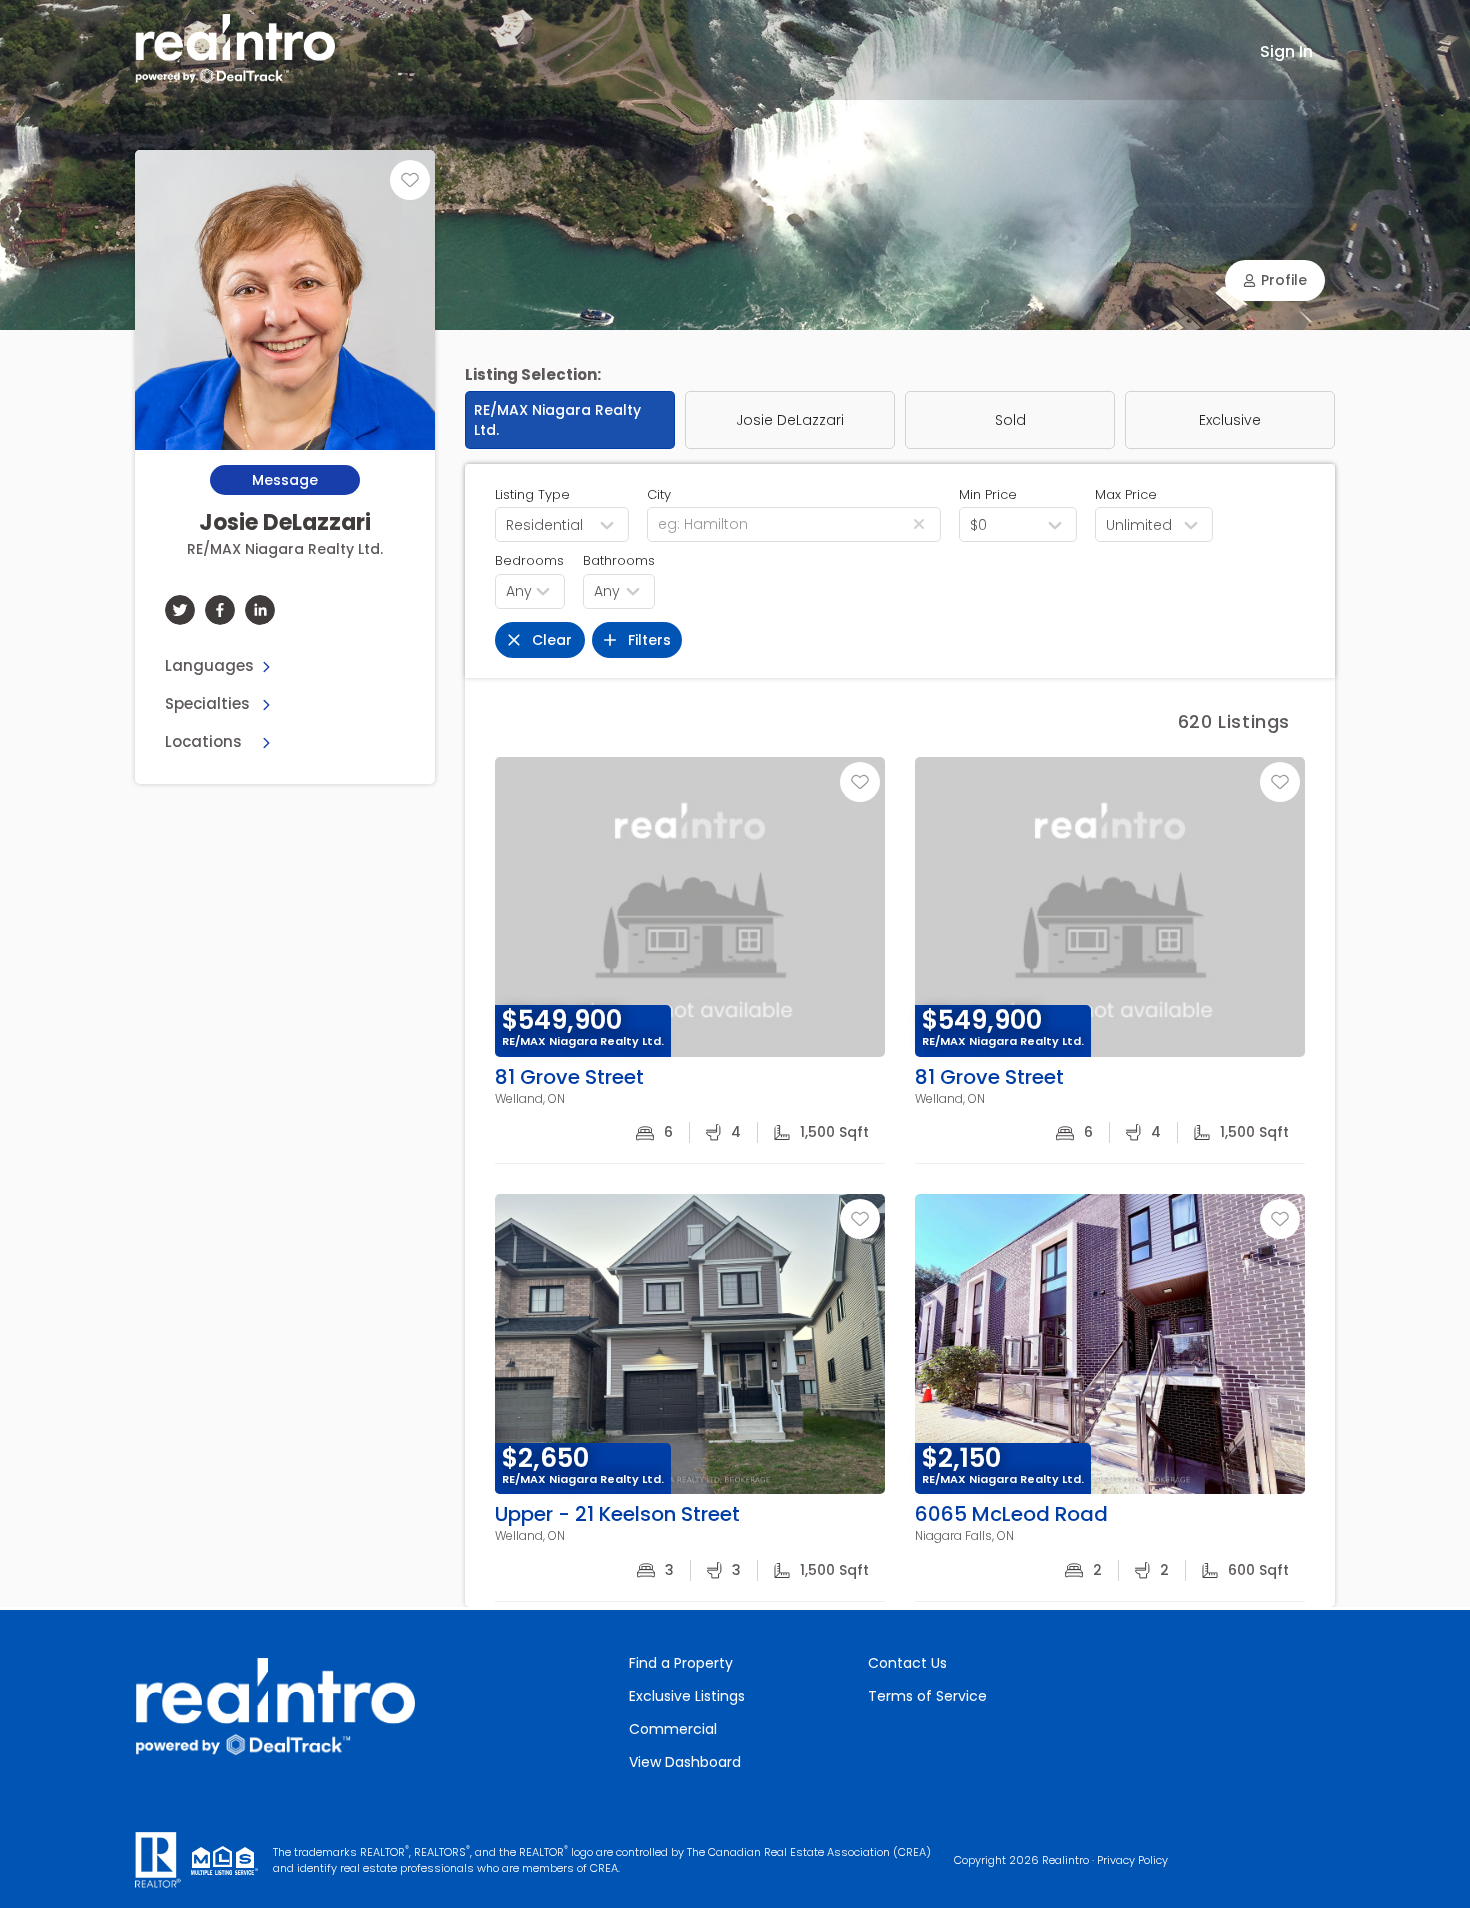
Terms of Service (927, 1696)
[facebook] (220, 610)
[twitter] (180, 610)
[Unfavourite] (410, 180)
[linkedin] (260, 610)
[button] (1275, 280)
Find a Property (681, 1663)
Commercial (673, 1729)
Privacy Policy (1132, 1860)
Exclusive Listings (687, 1696)
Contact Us (907, 1663)
